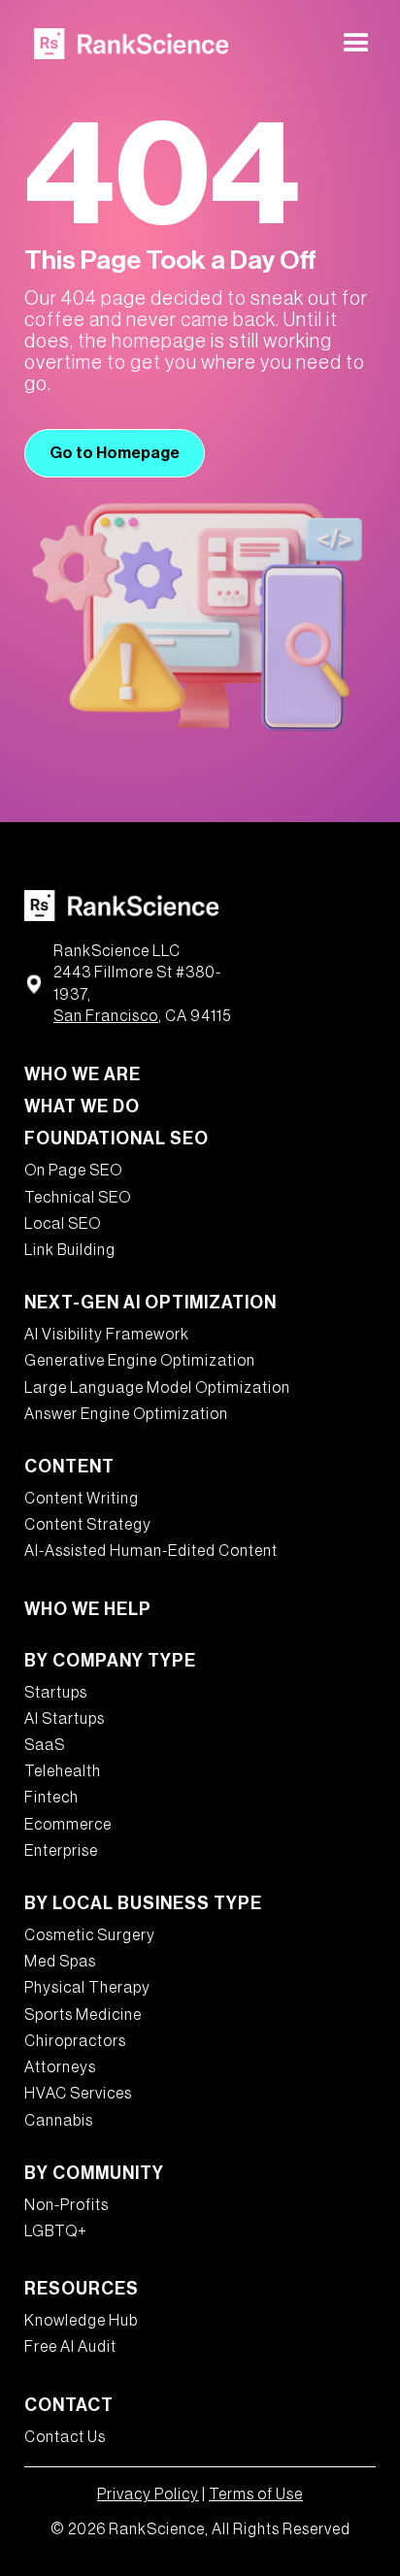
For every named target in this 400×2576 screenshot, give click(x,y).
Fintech (51, 1798)
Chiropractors (75, 2041)
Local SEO (63, 1224)
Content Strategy (88, 1525)
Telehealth (63, 1771)
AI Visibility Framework (107, 1335)
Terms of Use (256, 2494)
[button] (356, 44)
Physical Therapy (87, 1988)
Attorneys (60, 2067)
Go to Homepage (115, 453)
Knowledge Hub (81, 2321)
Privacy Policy (148, 2494)
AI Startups (65, 1719)
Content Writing (82, 1499)
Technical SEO (78, 1198)
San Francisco (106, 1016)
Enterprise (61, 1851)
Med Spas (60, 1962)
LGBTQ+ (56, 2231)
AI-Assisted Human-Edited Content (151, 1551)
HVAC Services (78, 2094)
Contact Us (65, 2437)
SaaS (45, 1745)
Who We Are (83, 1074)
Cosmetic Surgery (90, 1935)
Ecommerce (68, 1825)
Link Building (70, 1250)
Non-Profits (67, 2205)
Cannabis (59, 2121)
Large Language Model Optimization (157, 1388)
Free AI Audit (70, 2347)
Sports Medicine (83, 2015)
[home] (126, 43)
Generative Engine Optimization (140, 1361)
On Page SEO (73, 1171)
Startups (56, 1693)
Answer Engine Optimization (126, 1414)
